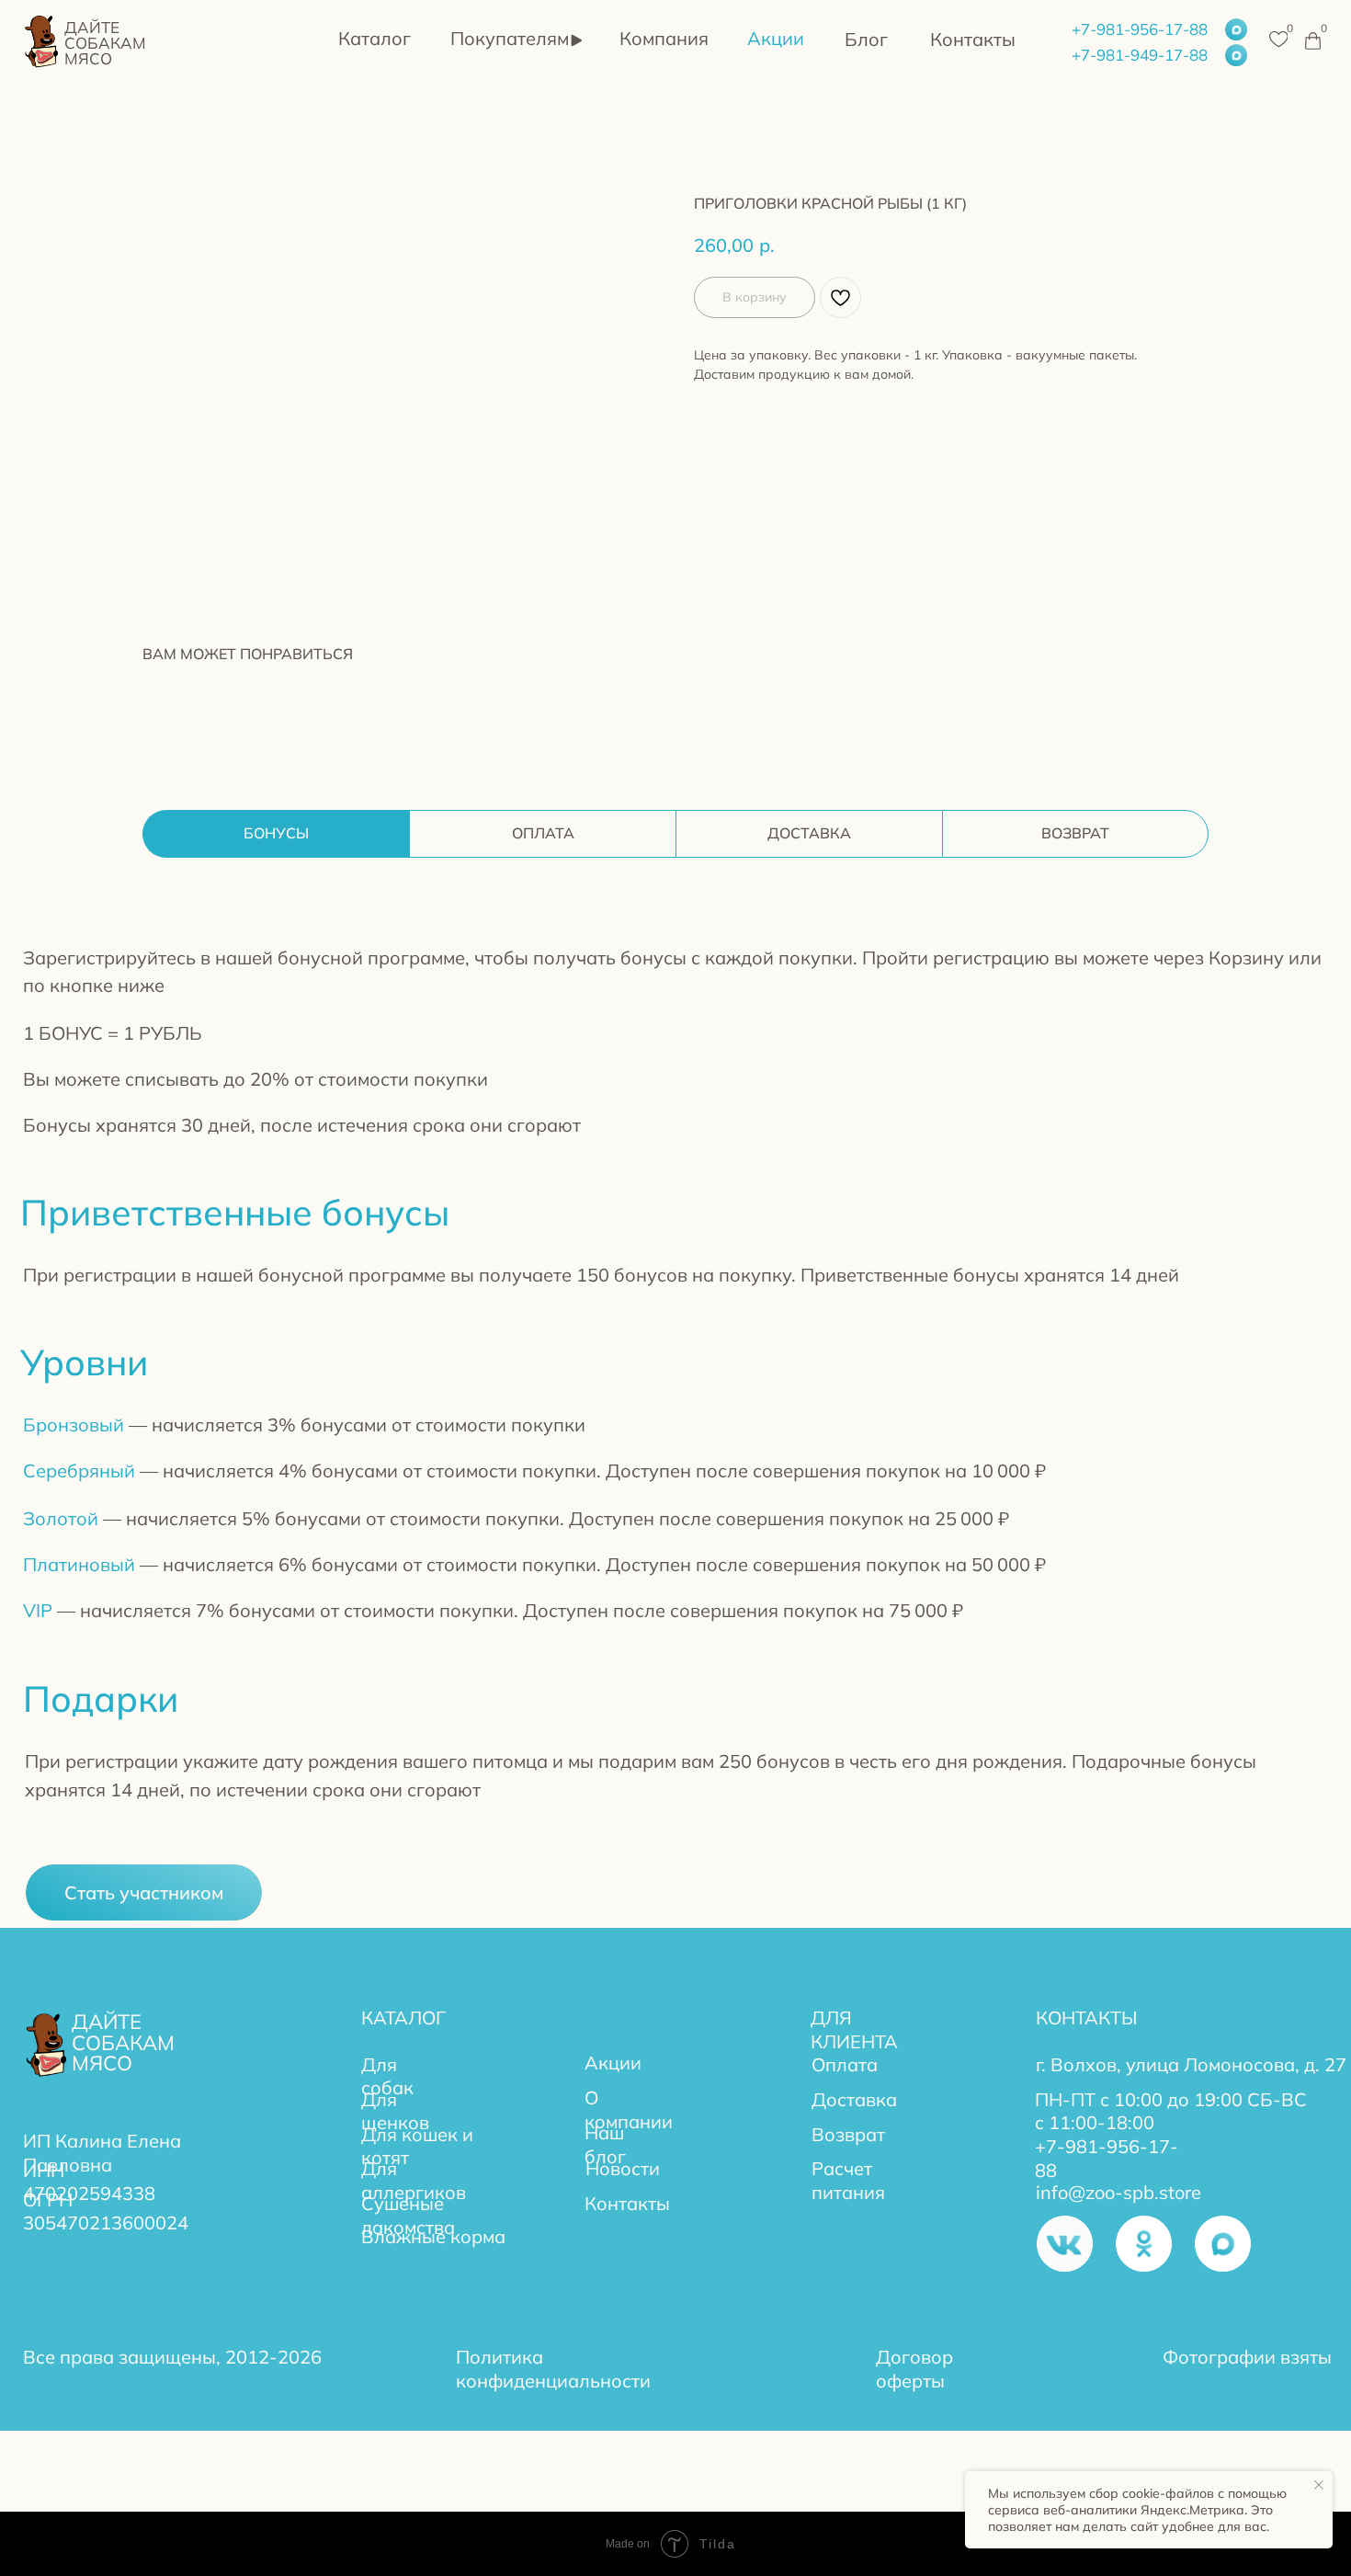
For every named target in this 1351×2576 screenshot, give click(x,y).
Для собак (387, 2076)
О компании (629, 2109)
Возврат (848, 2134)
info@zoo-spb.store (1118, 2192)
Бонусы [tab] (276, 833)
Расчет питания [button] (848, 2180)
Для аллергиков (414, 2180)
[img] (43, 40)
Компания (664, 38)
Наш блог (605, 2144)
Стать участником (144, 1892)
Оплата (845, 2064)
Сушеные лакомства (408, 2215)
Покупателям (510, 38)
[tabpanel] (675, 1433)
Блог (866, 39)
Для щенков (395, 2111)
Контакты (973, 39)
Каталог (375, 38)
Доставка (854, 2099)
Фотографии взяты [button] (1247, 2357)
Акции (776, 38)
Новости (623, 2168)
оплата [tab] (543, 833)
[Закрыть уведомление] (1319, 2485)
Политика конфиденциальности (553, 2369)
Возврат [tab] (1075, 833)
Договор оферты (914, 2369)
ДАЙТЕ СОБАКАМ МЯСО (105, 43)
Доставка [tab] (809, 833)
